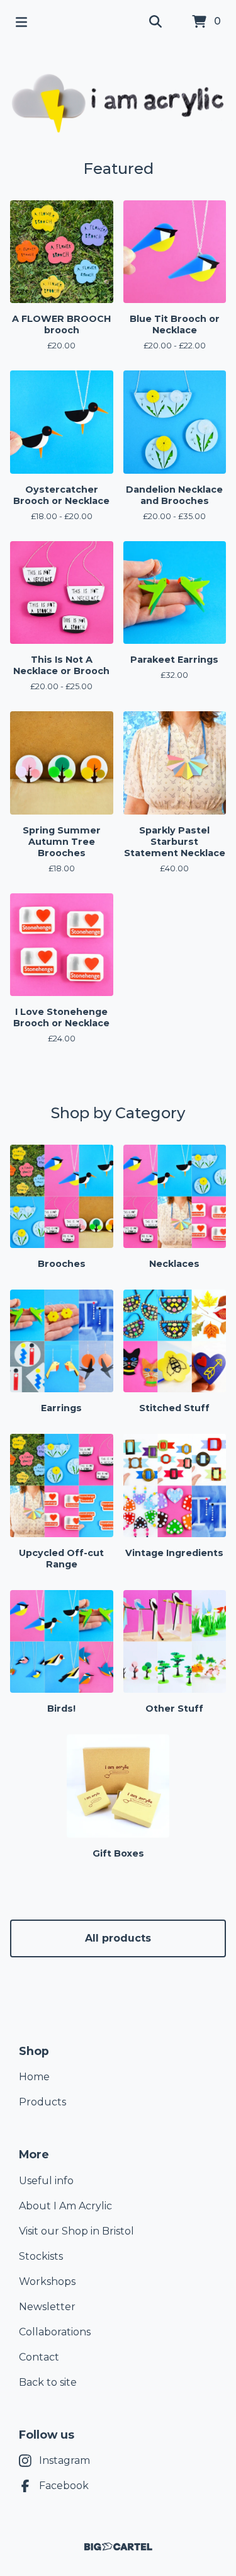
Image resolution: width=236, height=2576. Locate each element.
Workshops (47, 2281)
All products (118, 1938)
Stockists (41, 2256)
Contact (39, 2357)
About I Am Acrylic (65, 2206)
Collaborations (55, 2332)
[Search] (155, 22)
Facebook (64, 2486)
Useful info (46, 2181)
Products (42, 2102)
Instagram (65, 2460)
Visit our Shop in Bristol (76, 2231)
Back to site (48, 2382)
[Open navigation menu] (21, 22)
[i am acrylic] (118, 102)
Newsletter (47, 2307)
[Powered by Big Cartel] (118, 2547)
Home (34, 2077)
